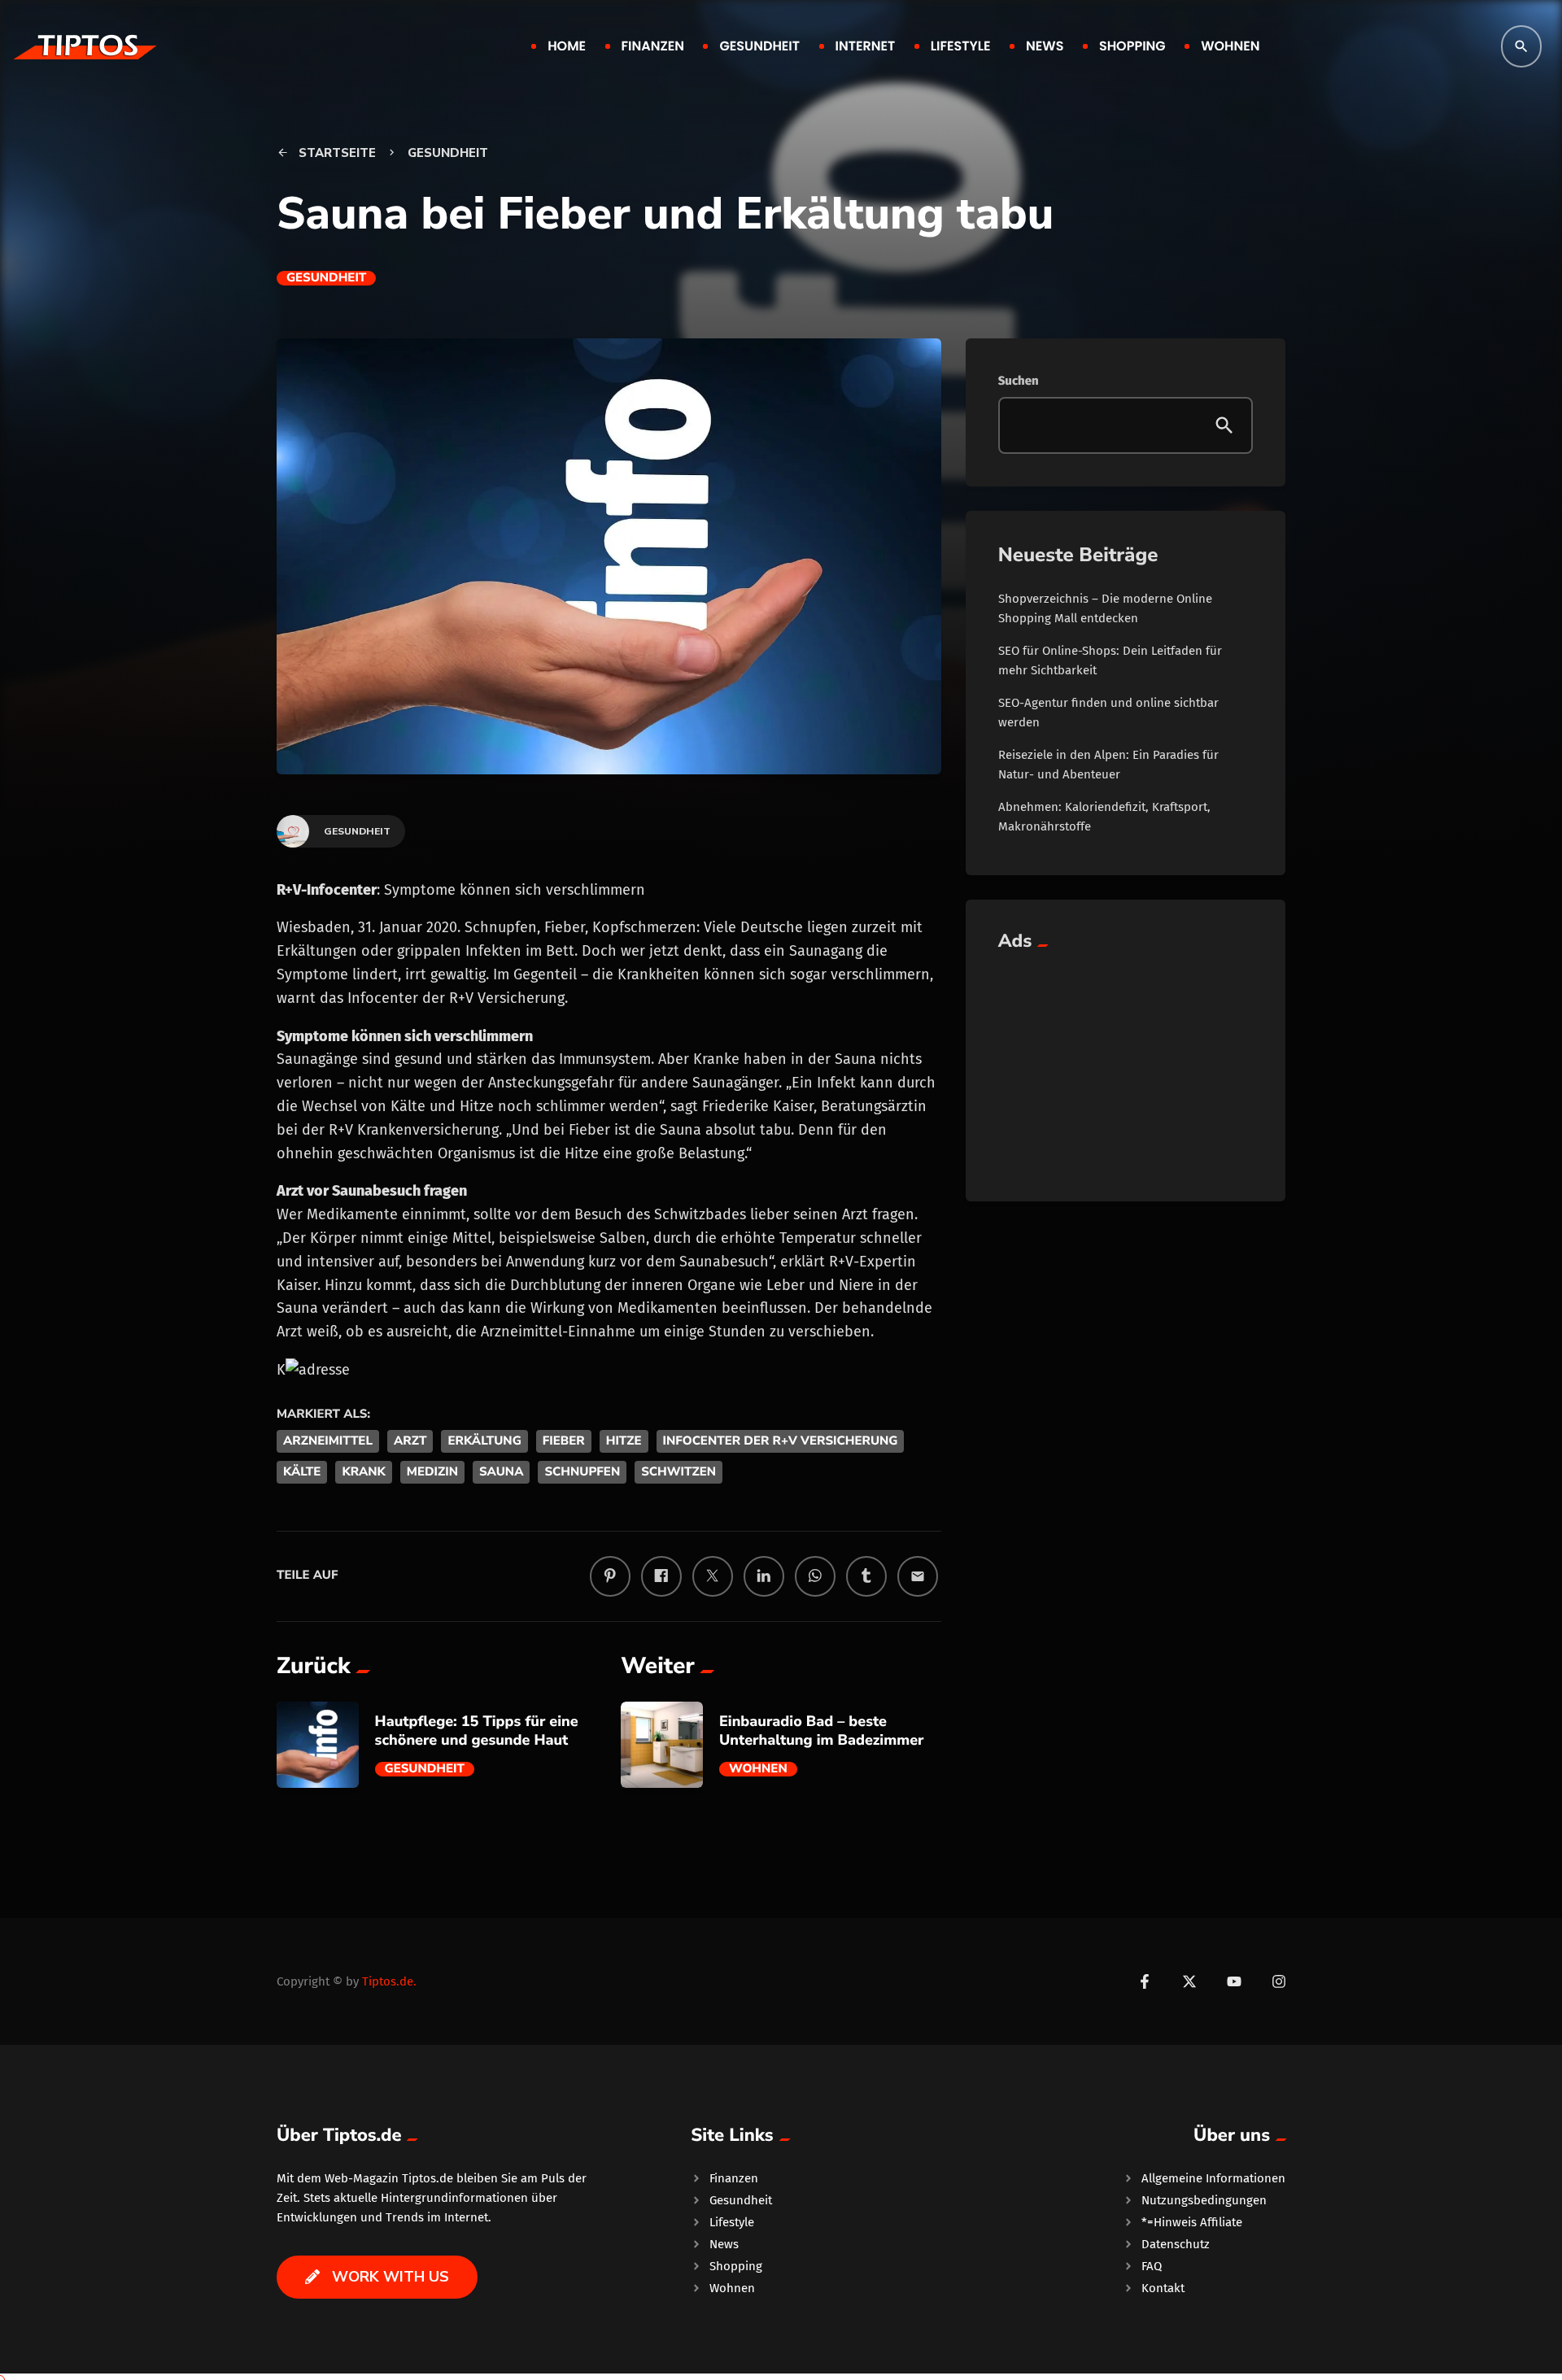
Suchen (1019, 381)
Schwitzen (678, 1472)
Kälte (302, 1472)
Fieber (564, 1441)
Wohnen (758, 1769)
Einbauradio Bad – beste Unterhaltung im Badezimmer (822, 1731)
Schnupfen (582, 1472)
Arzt (410, 1441)
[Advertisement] (1126, 1067)
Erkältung (484, 1441)
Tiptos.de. (389, 1981)
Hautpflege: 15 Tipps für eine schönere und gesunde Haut (477, 1731)
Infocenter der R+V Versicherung (781, 1441)
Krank (363, 1472)
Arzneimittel (328, 1441)
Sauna (501, 1472)
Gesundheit (326, 278)
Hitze (624, 1441)
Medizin (432, 1472)
